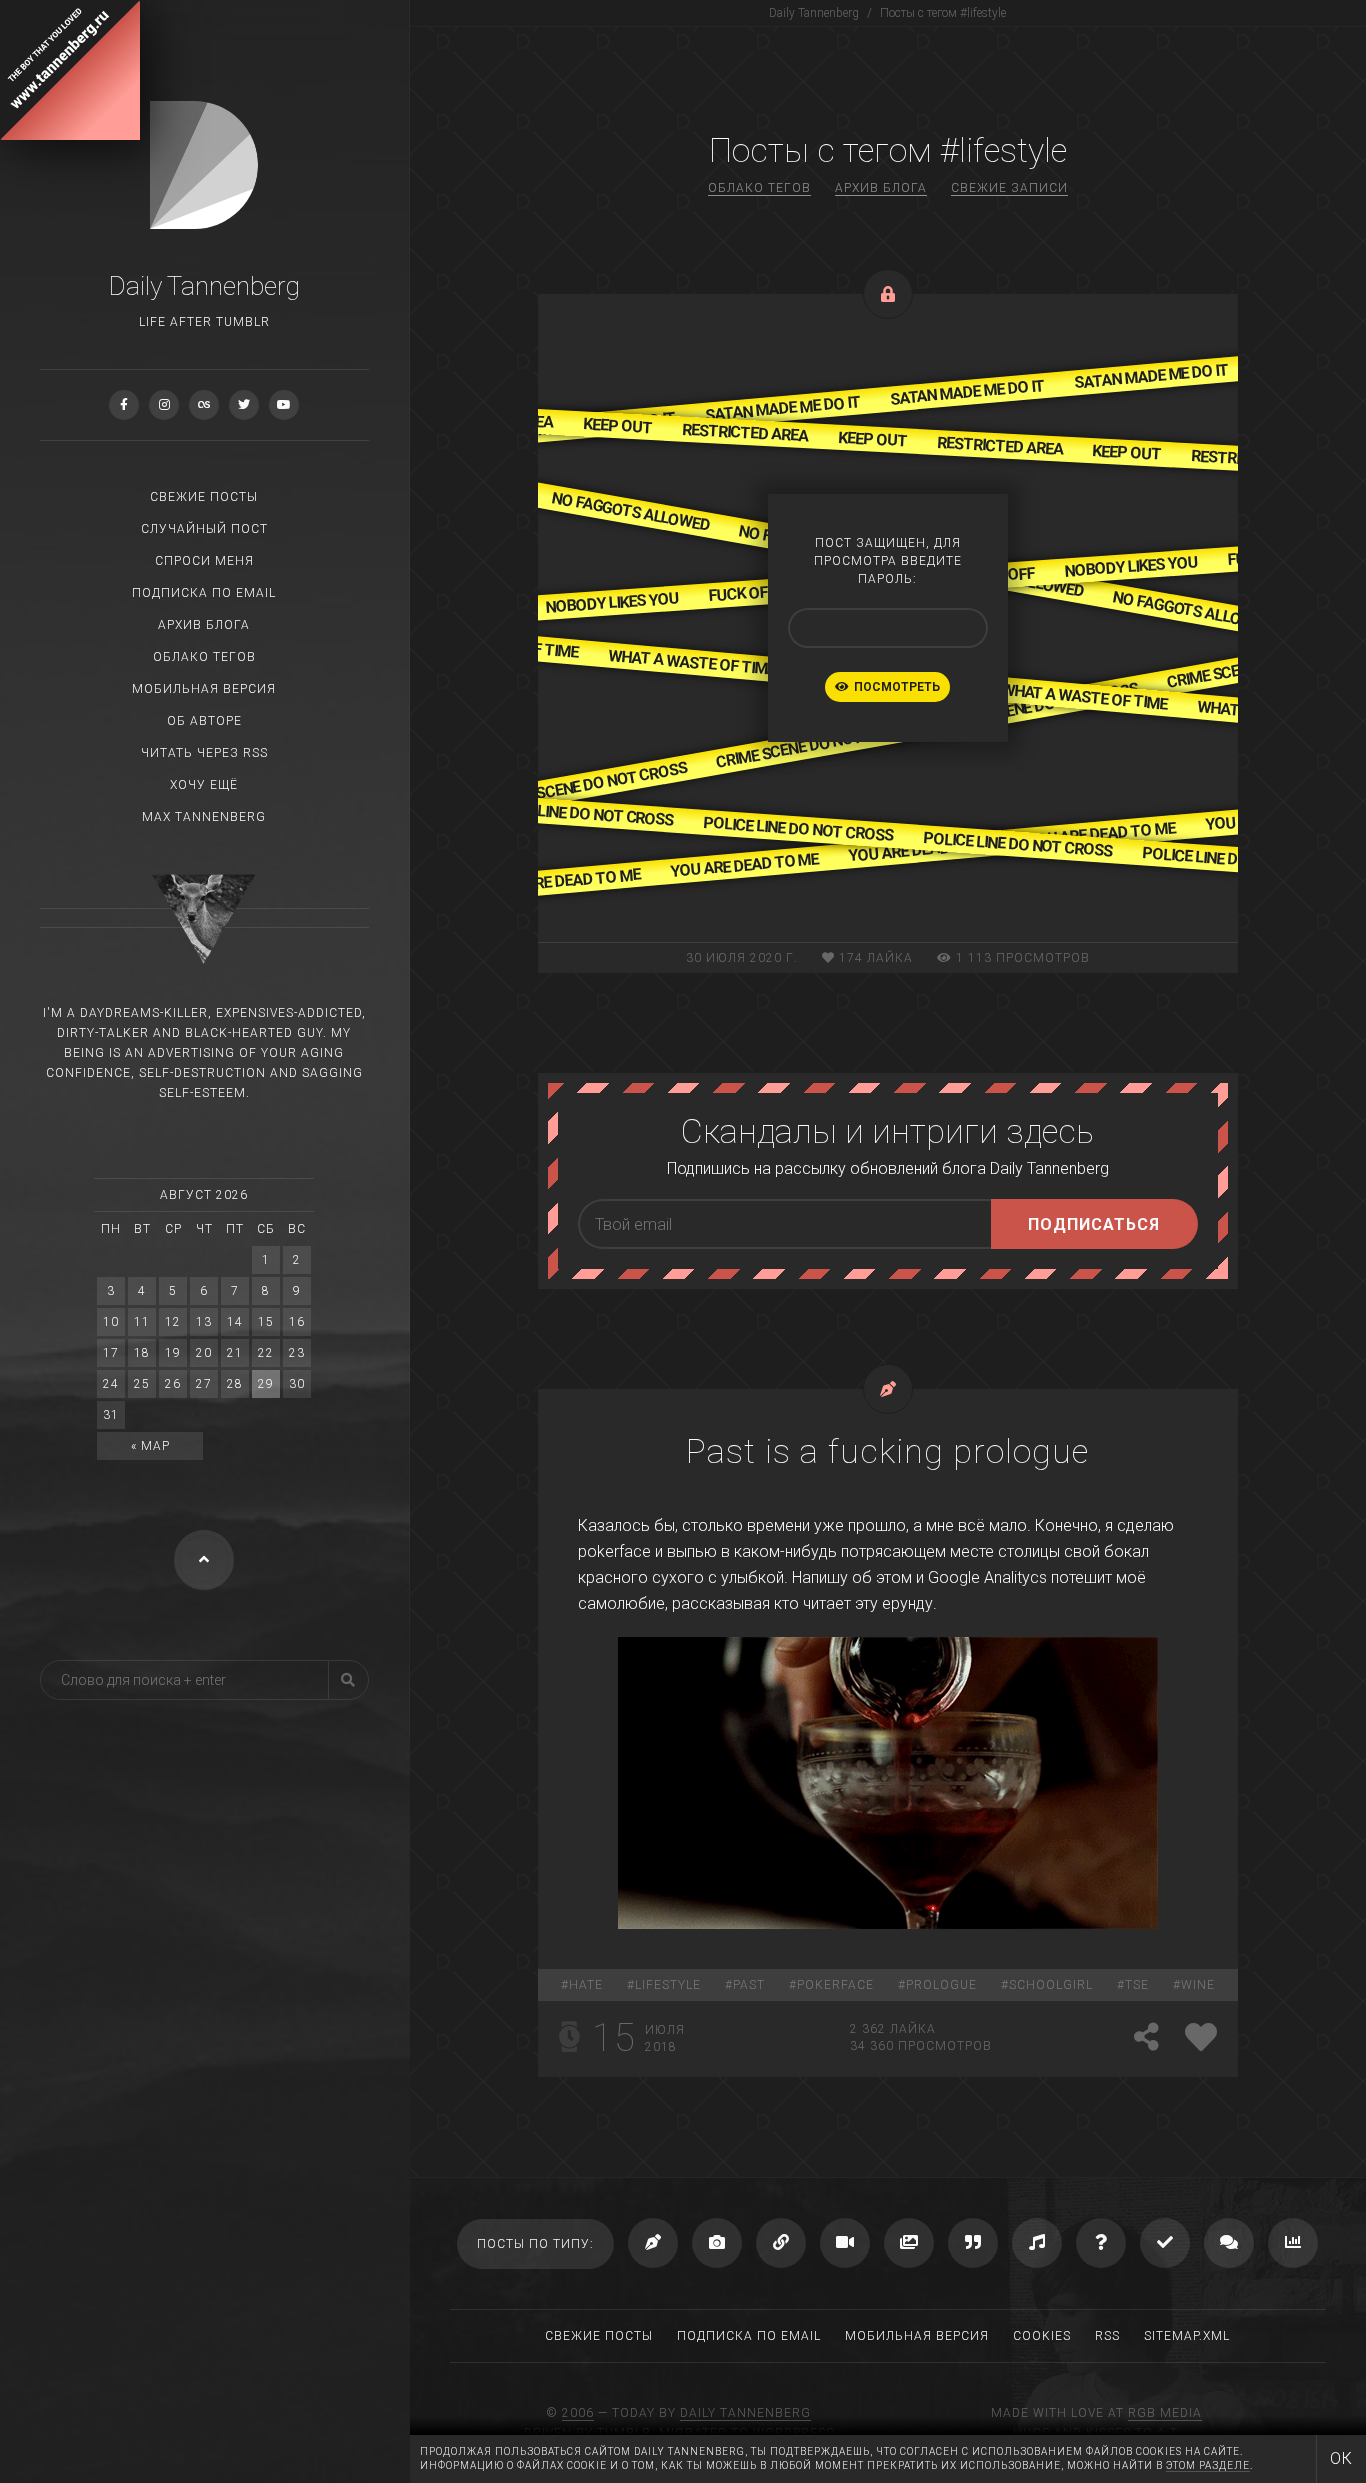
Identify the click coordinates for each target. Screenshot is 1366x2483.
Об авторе (204, 721)
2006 (578, 2413)
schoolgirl (1051, 1985)
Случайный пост (204, 529)
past (749, 1985)
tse (1137, 1985)
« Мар (150, 1446)
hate (586, 1985)
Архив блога (204, 625)
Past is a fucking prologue (887, 1451)
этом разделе (1208, 2465)
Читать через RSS (204, 753)
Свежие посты (204, 497)
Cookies (1042, 2336)
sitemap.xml (1187, 2336)
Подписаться (1094, 1224)
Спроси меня (204, 561)
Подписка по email (204, 593)
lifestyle (668, 1985)
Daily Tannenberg (745, 2413)
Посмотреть (897, 687)
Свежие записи (1009, 188)
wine (1198, 1985)
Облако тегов (204, 657)
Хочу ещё (204, 785)
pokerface (835, 1985)
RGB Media (1165, 2413)
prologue (941, 1985)
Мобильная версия (204, 689)
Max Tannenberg (204, 817)
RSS (1107, 2336)
